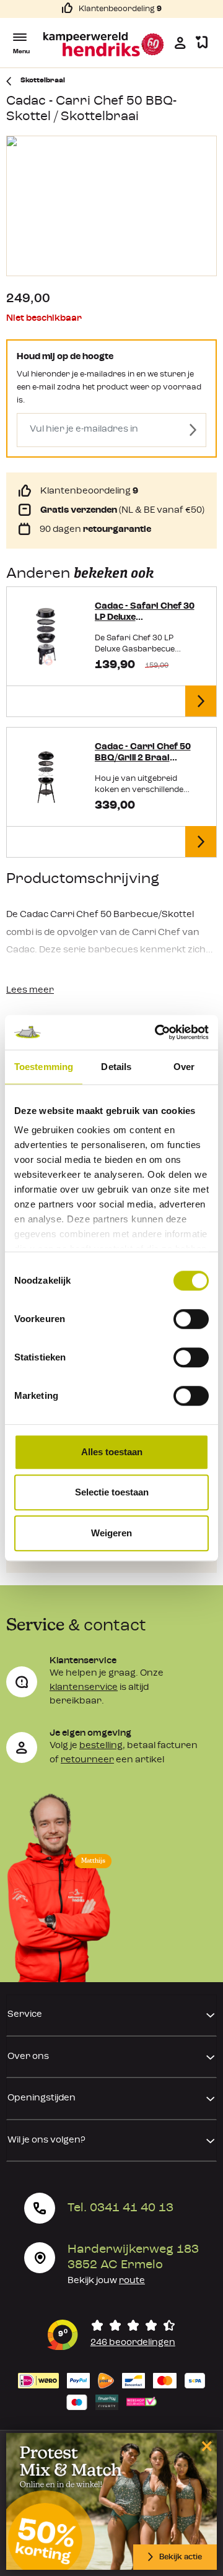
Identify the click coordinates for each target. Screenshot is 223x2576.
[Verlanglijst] (202, 43)
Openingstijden (42, 2098)
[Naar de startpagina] (104, 44)
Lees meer (30, 990)
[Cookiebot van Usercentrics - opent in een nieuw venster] (157, 1032)
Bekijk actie (181, 2557)
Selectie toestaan (112, 1492)
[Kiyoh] (111, 2335)
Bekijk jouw (106, 2281)
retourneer (87, 1760)
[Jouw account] (180, 43)
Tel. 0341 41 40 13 (120, 2208)
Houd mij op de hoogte (65, 357)
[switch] (191, 1319)
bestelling (101, 1746)
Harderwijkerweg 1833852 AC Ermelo (133, 2257)
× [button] (205, 2446)
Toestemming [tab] (44, 1067)
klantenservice (84, 1688)
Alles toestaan (112, 1452)
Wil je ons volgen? (46, 2140)
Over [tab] (184, 1067)
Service (25, 2015)
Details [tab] (116, 1067)
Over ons (28, 2057)
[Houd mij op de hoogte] (193, 430)
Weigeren (111, 1533)
